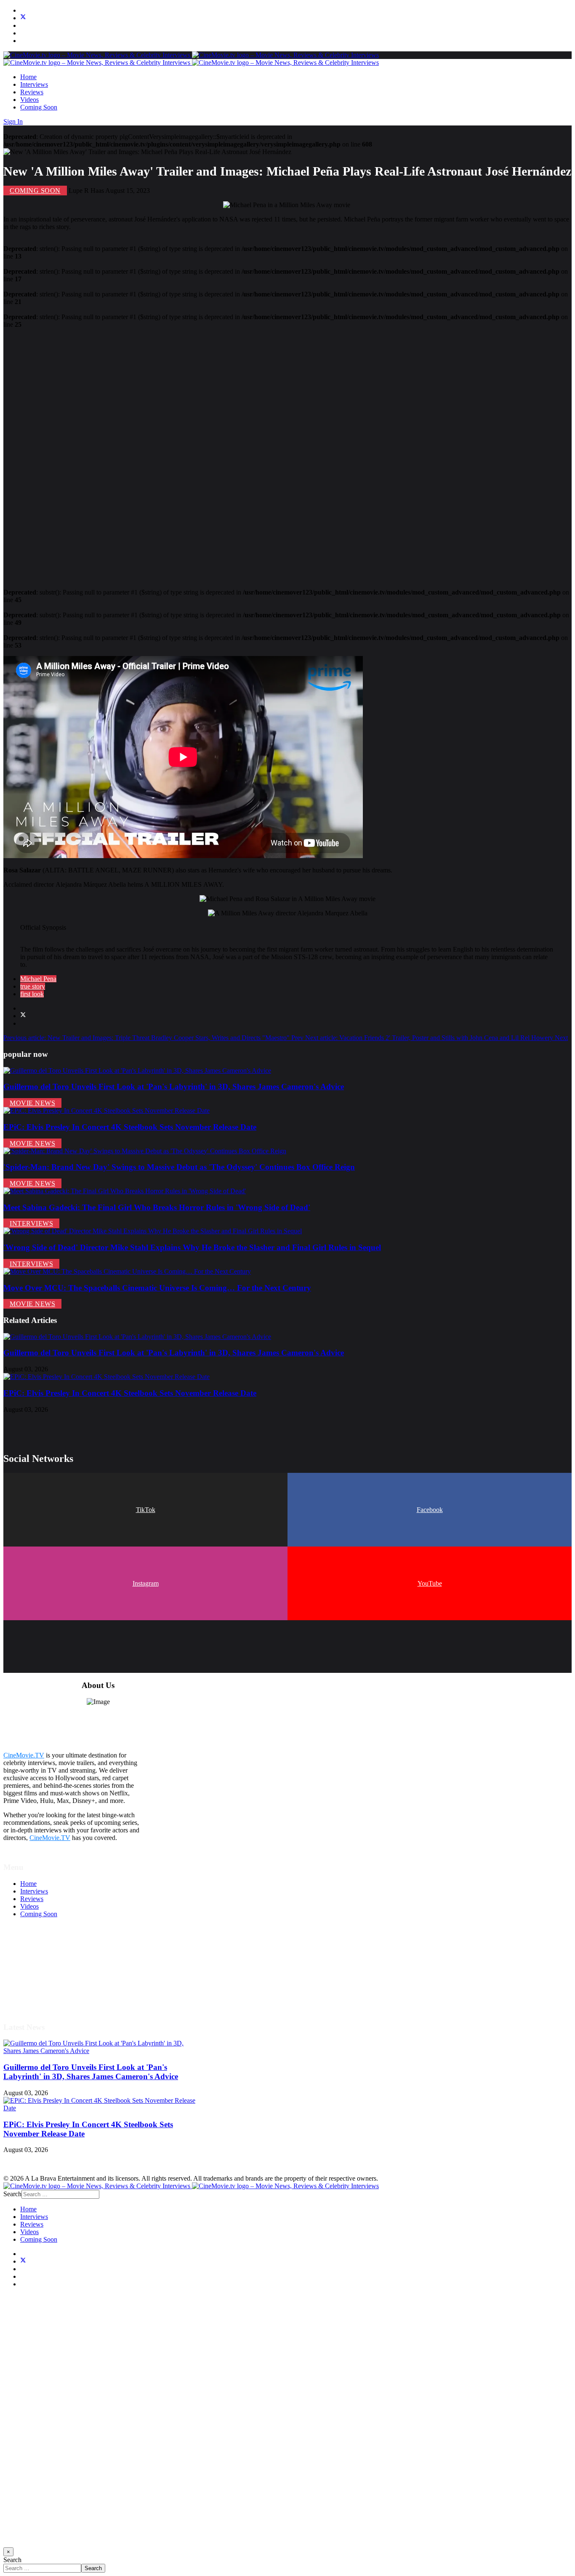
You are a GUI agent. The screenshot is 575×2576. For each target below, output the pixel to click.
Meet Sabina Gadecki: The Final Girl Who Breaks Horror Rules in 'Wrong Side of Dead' (157, 1207)
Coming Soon (39, 107)
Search (12, 2194)
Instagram (146, 1583)
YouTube (430, 1583)
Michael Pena (38, 979)
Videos (29, 100)
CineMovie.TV (24, 1755)
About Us (33, 1990)
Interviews (34, 84)
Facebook (430, 1510)
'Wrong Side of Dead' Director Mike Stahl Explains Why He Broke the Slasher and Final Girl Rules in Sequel (192, 1247)
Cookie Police (39, 1983)
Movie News (32, 1103)
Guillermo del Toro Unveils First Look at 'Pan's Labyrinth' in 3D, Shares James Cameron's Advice (174, 1087)
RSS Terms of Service (50, 1967)
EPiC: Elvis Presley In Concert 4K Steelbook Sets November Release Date (130, 1127)
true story (33, 986)
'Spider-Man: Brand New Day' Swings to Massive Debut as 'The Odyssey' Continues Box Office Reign (179, 1167)
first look (32, 994)
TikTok (146, 1510)
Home (28, 77)
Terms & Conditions (47, 1960)
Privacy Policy (40, 1975)
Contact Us (35, 1998)
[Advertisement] (256, 455)
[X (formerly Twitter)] (23, 1016)
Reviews (32, 92)
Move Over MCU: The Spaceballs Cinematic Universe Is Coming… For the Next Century (157, 1288)
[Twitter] (23, 18)
